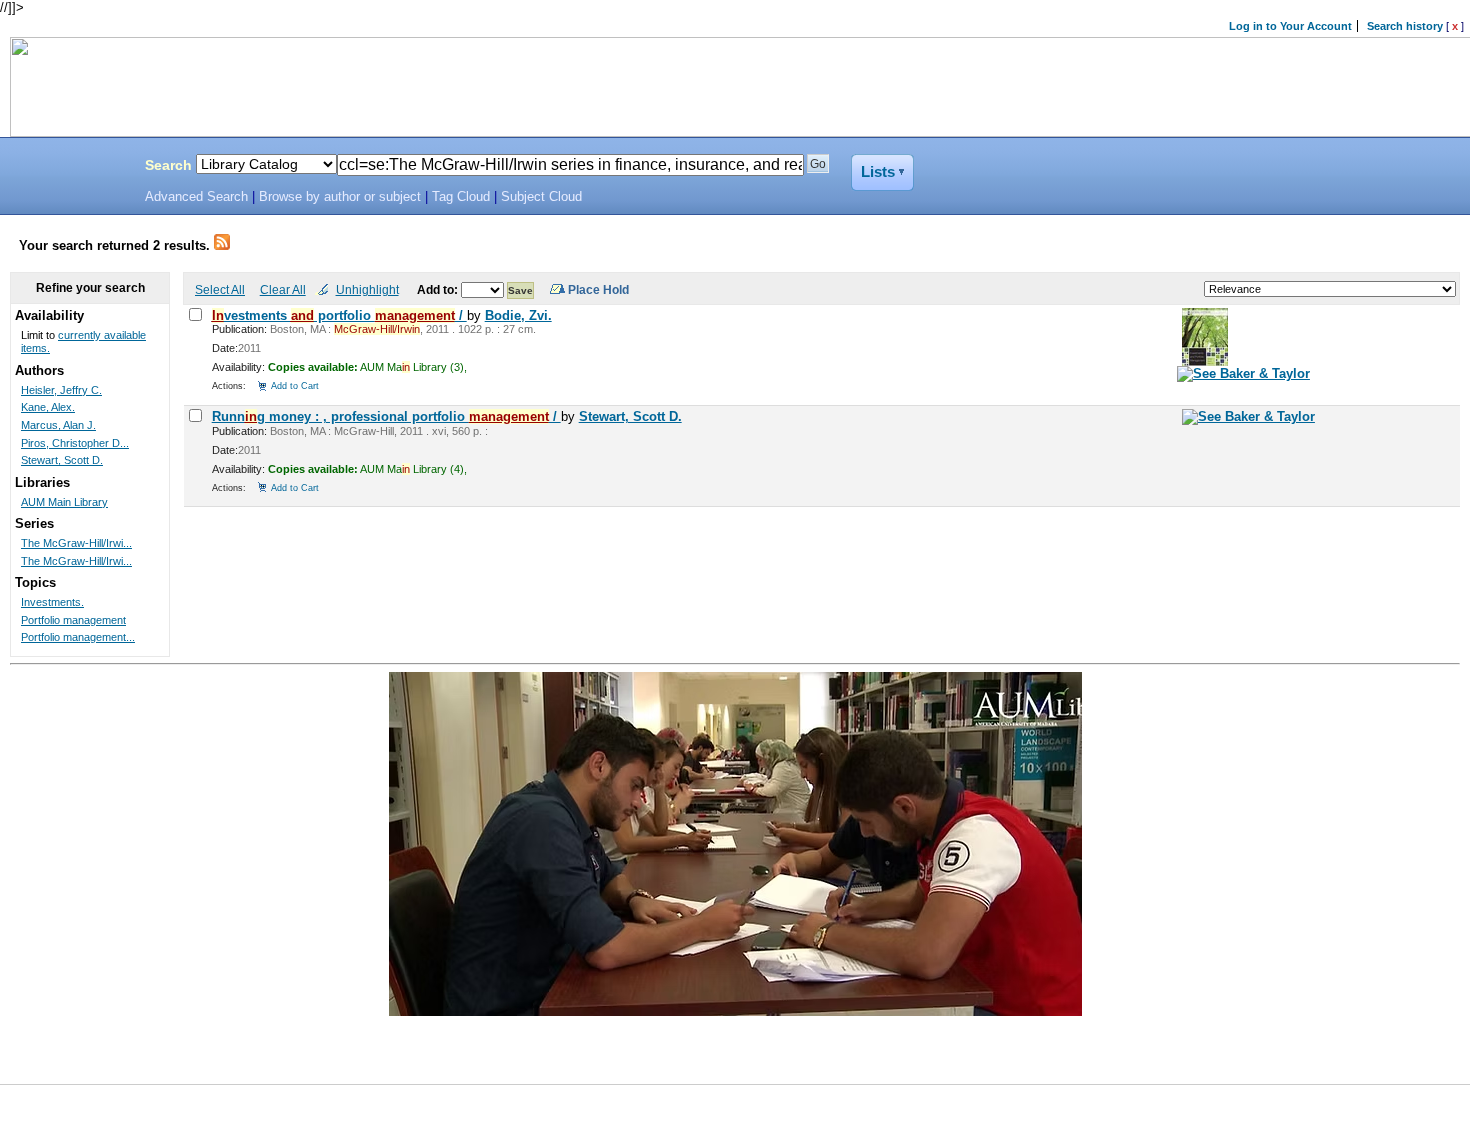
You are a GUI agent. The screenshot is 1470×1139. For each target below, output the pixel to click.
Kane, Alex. (48, 407)
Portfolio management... (78, 637)
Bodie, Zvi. (518, 315)
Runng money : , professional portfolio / (386, 416)
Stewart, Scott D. (630, 416)
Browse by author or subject (340, 197)
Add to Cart (295, 385)
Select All (220, 289)
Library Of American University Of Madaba (67, 168)
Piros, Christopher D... (75, 443)
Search (168, 165)
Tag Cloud (461, 197)
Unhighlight (367, 289)
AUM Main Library (64, 502)
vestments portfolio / (339, 315)
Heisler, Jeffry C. (61, 390)
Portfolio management (73, 620)
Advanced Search (196, 197)
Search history (1405, 26)
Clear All (283, 289)
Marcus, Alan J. (58, 425)
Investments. (52, 602)
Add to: (439, 289)
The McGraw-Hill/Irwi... (76, 543)
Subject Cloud (541, 197)
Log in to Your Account (1290, 26)
